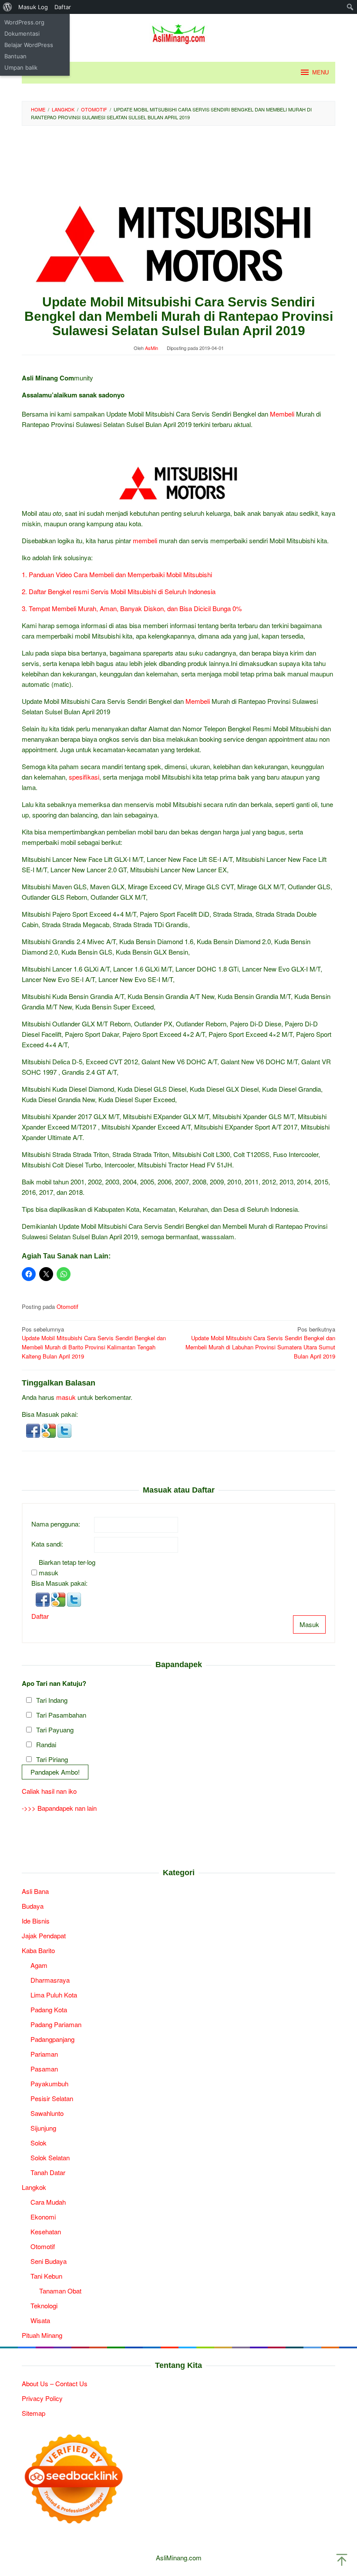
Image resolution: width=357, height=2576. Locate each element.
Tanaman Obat (60, 2291)
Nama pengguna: (56, 1524)
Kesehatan (46, 2231)
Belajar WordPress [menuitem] (29, 45)
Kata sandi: (47, 1544)
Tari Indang (52, 1700)
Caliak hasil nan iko (49, 1791)
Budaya (33, 1906)
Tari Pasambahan (61, 1715)
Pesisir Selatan (52, 2098)
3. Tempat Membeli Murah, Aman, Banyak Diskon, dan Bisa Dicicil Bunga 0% (132, 608)
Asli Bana (35, 1891)
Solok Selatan (50, 2157)
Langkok (34, 2187)
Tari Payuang (55, 1730)
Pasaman (44, 2069)
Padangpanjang (52, 2039)
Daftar (40, 1616)
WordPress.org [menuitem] (24, 22)
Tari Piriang (52, 1759)
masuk (66, 1397)
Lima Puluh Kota (54, 1995)
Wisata (40, 2320)
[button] (34, 1430)
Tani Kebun (46, 2276)
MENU (320, 72)
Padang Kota (49, 2009)
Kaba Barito (38, 1950)
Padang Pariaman (56, 2024)
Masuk (309, 1624)
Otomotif (67, 1306)
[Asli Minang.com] (179, 32)
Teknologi (44, 2305)
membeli (145, 540)
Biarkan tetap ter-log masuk (67, 1567)
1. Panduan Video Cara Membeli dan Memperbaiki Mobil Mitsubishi (117, 574)
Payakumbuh (49, 2083)
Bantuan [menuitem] (15, 56)
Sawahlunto (47, 2113)
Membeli (282, 414)
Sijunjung (43, 2128)
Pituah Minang (42, 2335)
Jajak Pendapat (44, 1935)
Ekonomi (43, 2217)
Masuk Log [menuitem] (33, 7)
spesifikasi (84, 777)
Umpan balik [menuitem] (21, 67)
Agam (39, 1965)
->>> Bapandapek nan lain (59, 1808)
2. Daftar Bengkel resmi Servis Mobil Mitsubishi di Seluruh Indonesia (119, 591)
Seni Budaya (49, 2261)
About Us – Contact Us (55, 2383)
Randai (46, 1744)
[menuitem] (8, 7)
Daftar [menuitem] (63, 7)
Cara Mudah (48, 2202)
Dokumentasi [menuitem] (22, 34)
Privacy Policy (42, 2398)
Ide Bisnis (36, 1921)
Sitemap (34, 2413)
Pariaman (44, 2054)
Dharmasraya (50, 1980)
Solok (39, 2143)
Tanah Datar (48, 2172)
